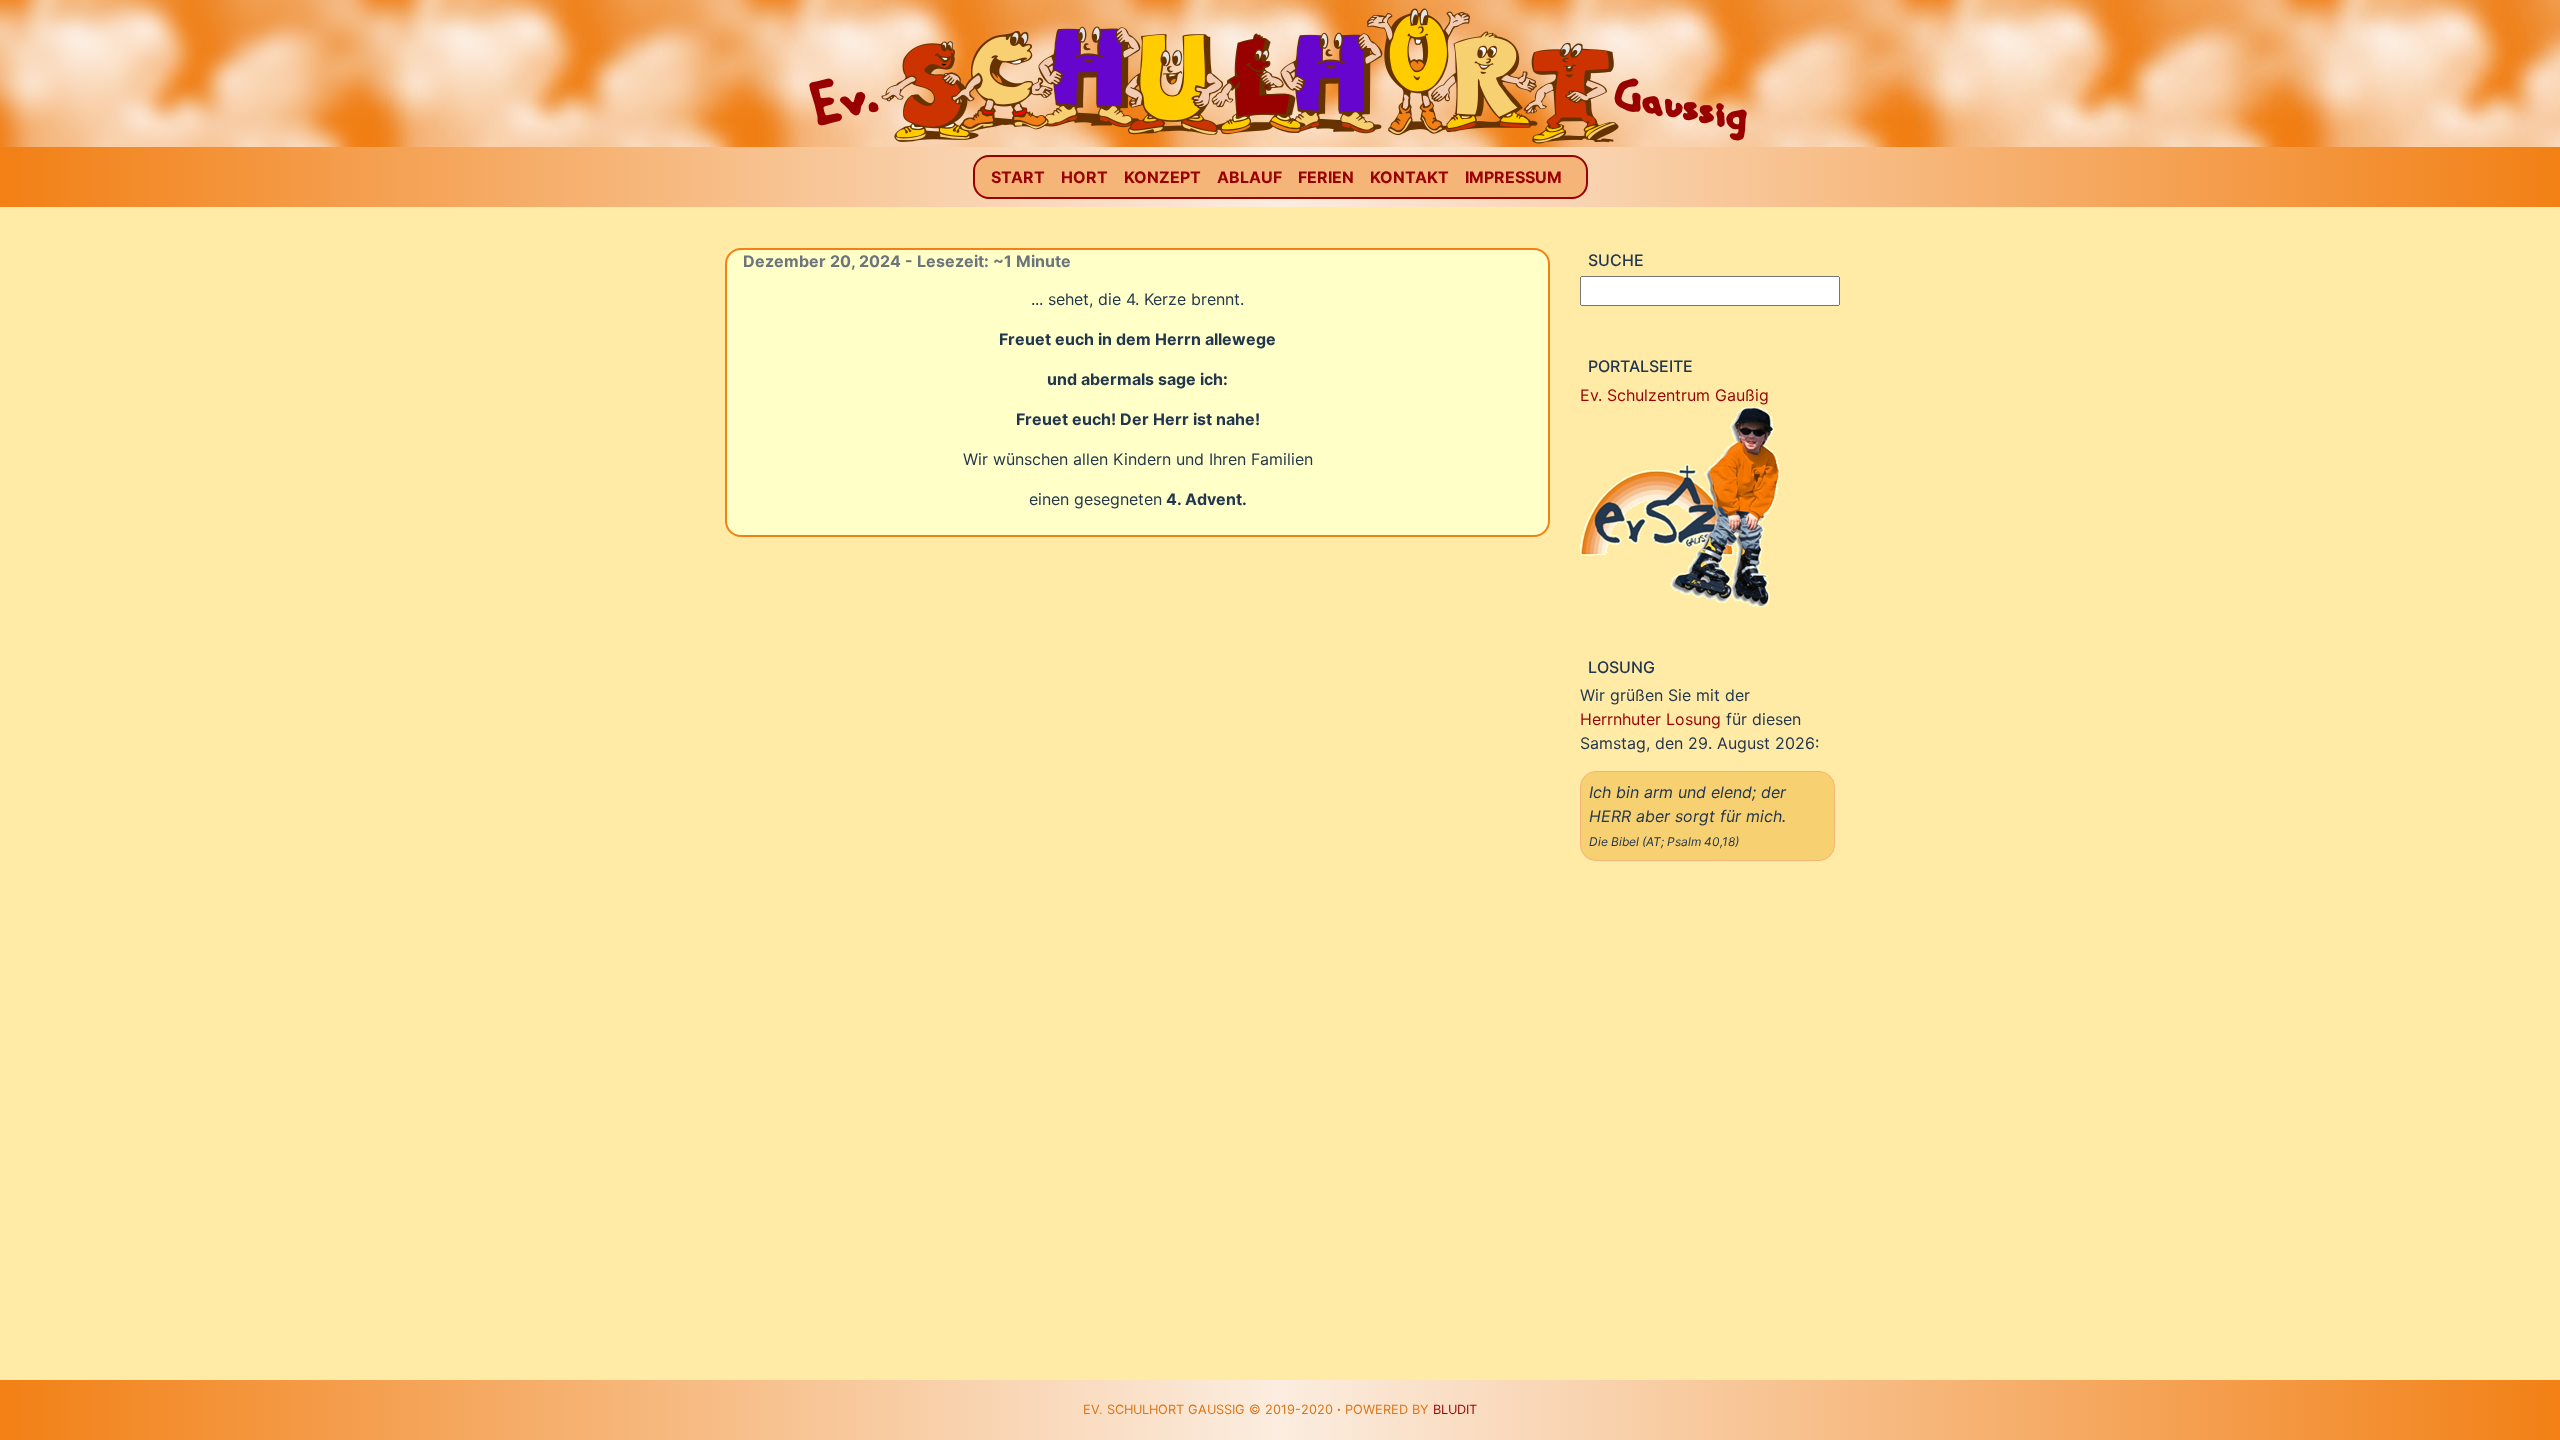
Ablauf (1249, 177)
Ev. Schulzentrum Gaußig (1674, 395)
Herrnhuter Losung (1650, 719)
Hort (1084, 177)
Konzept (1162, 177)
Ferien (1326, 177)
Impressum (1513, 177)
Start (1018, 177)
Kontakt (1409, 177)
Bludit (1455, 1409)
